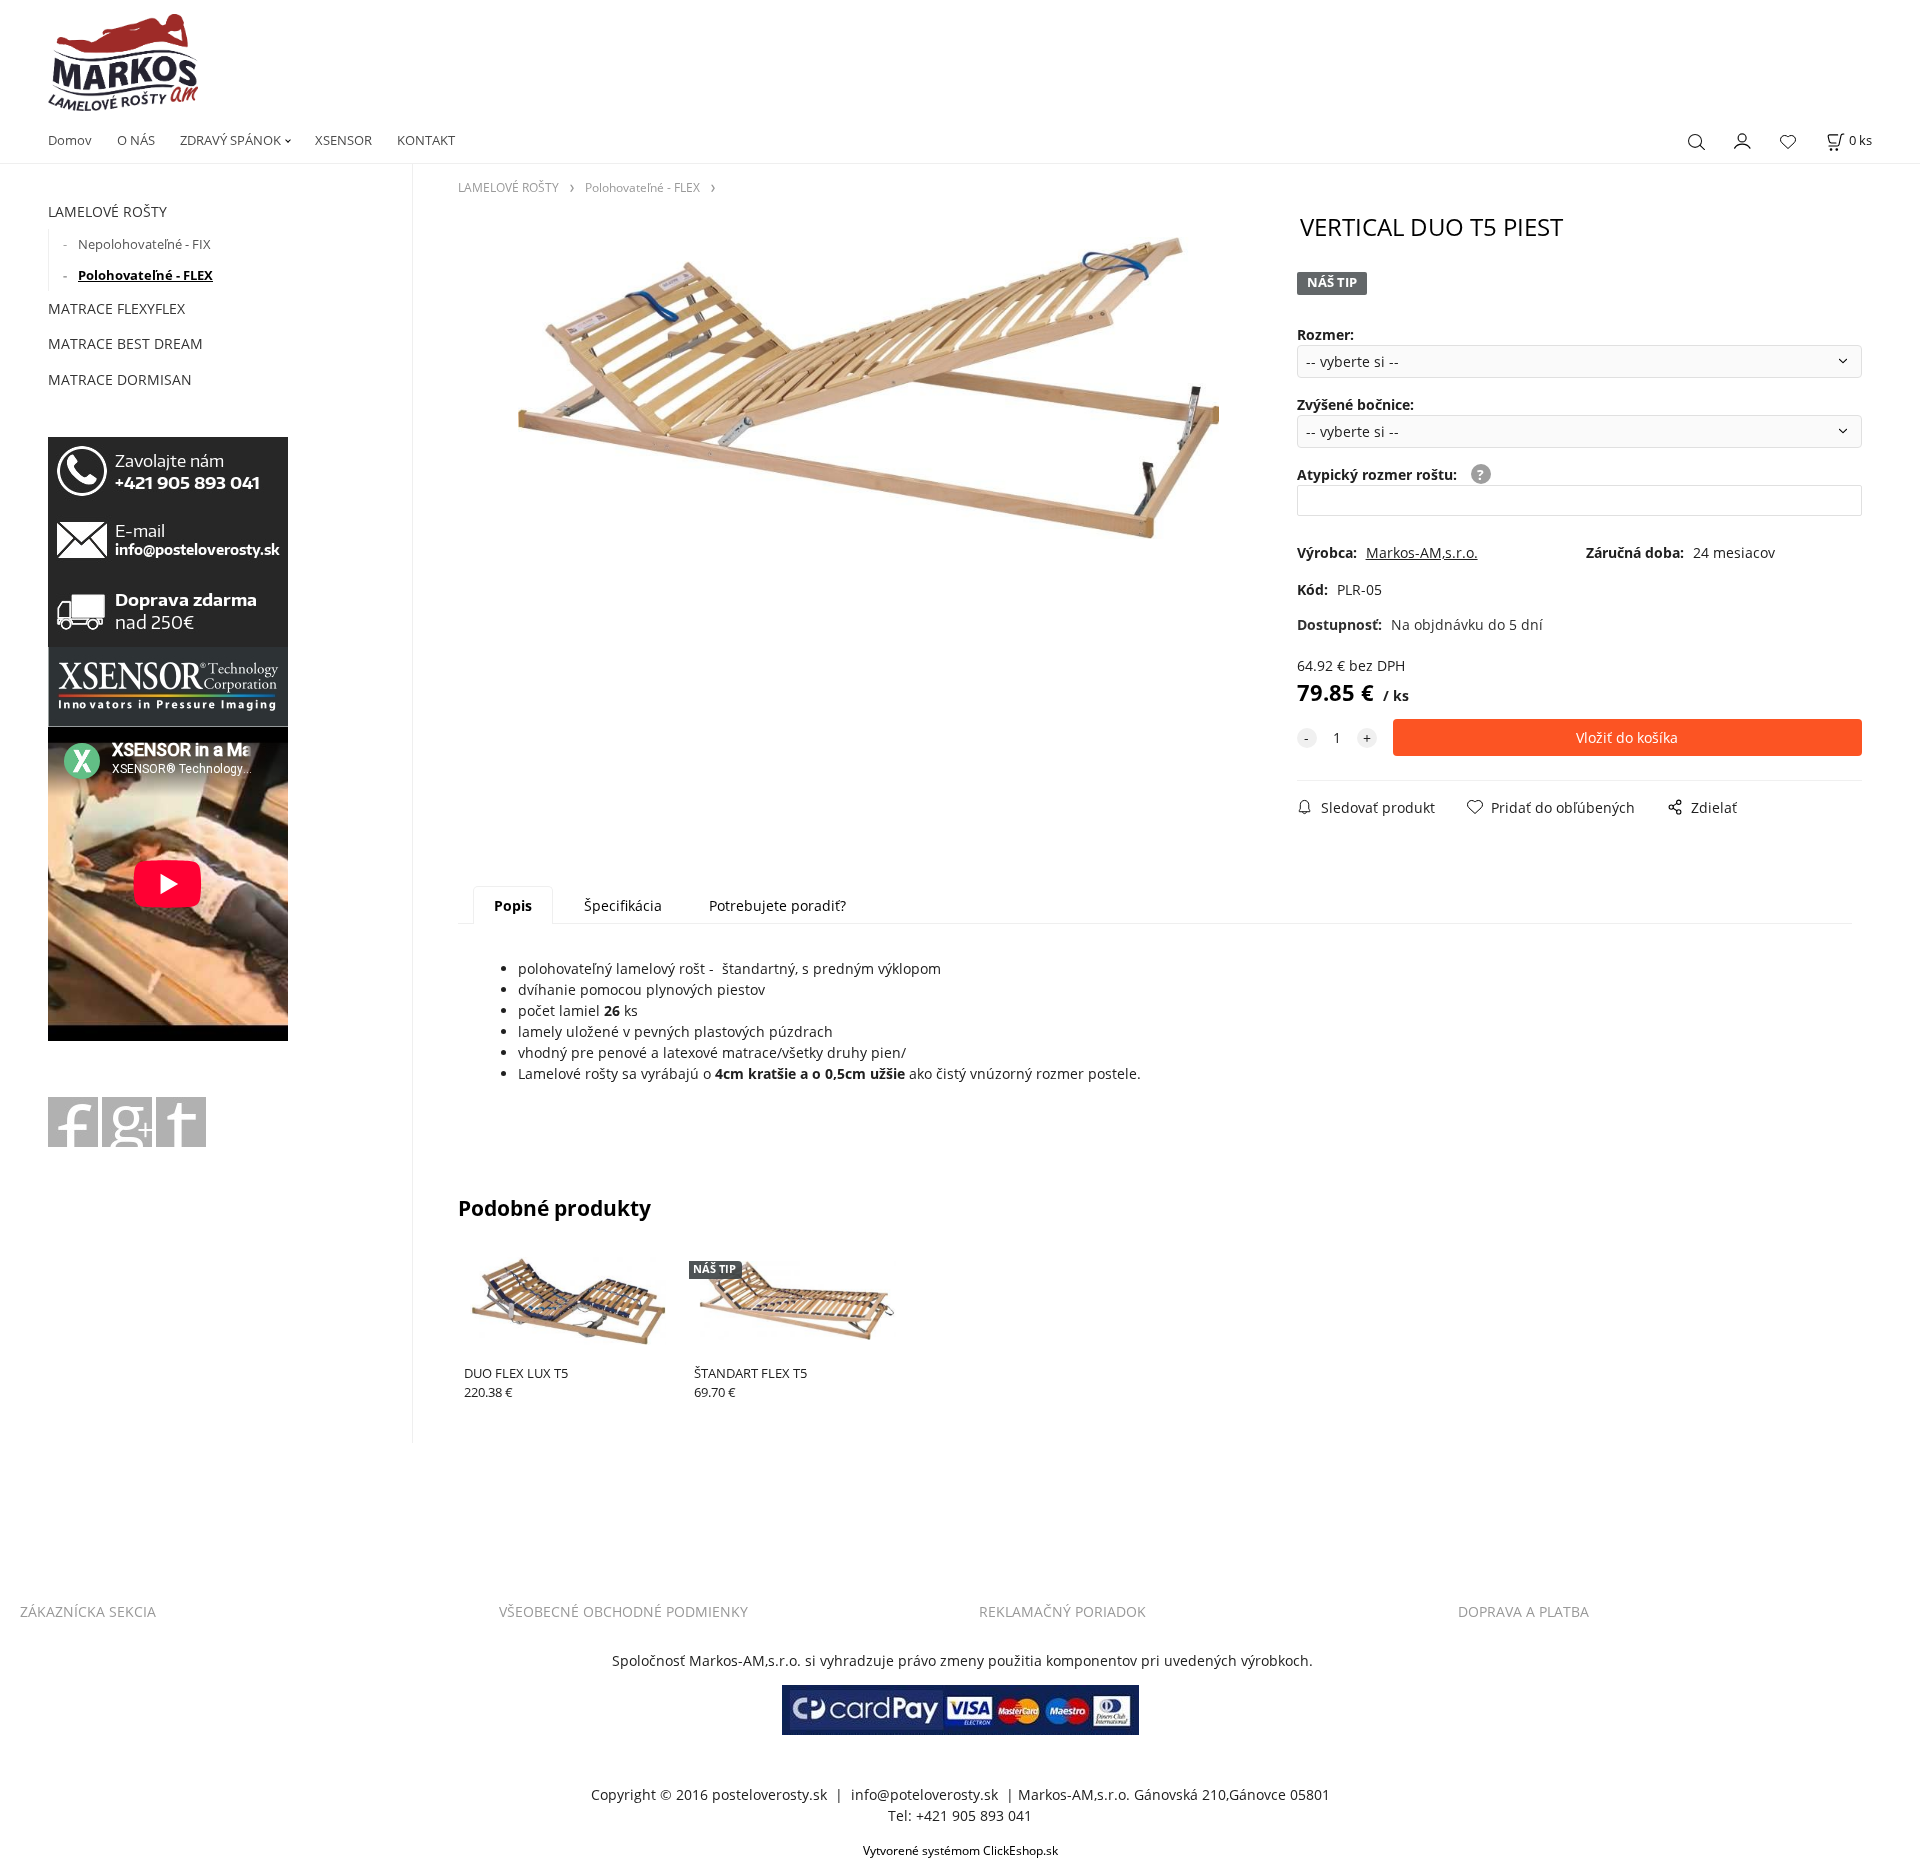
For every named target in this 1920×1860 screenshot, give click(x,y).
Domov (70, 140)
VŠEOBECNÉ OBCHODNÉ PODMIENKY (623, 1611)
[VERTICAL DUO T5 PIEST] (868, 388)
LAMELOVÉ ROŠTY (107, 211)
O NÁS (136, 140)
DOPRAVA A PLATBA (1523, 1611)
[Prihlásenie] (1743, 140)
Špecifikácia (623, 905)
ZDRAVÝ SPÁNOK (230, 140)
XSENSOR (343, 140)
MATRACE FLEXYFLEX (116, 308)
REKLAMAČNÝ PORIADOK (1062, 1611)
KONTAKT (426, 140)
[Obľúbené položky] (1788, 142)
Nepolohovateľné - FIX (144, 244)
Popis (513, 905)
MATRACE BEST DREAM (125, 343)
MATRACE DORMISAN (120, 379)
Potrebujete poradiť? (777, 905)
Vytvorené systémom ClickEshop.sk (960, 1850)
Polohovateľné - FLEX (145, 275)
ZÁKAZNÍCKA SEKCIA (88, 1611)
